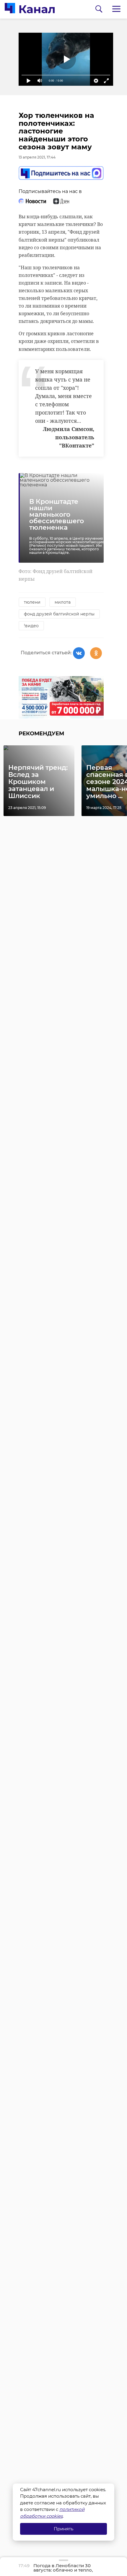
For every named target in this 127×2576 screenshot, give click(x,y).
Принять (63, 2529)
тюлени (32, 602)
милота (63, 602)
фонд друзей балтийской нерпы (59, 614)
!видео (31, 626)
